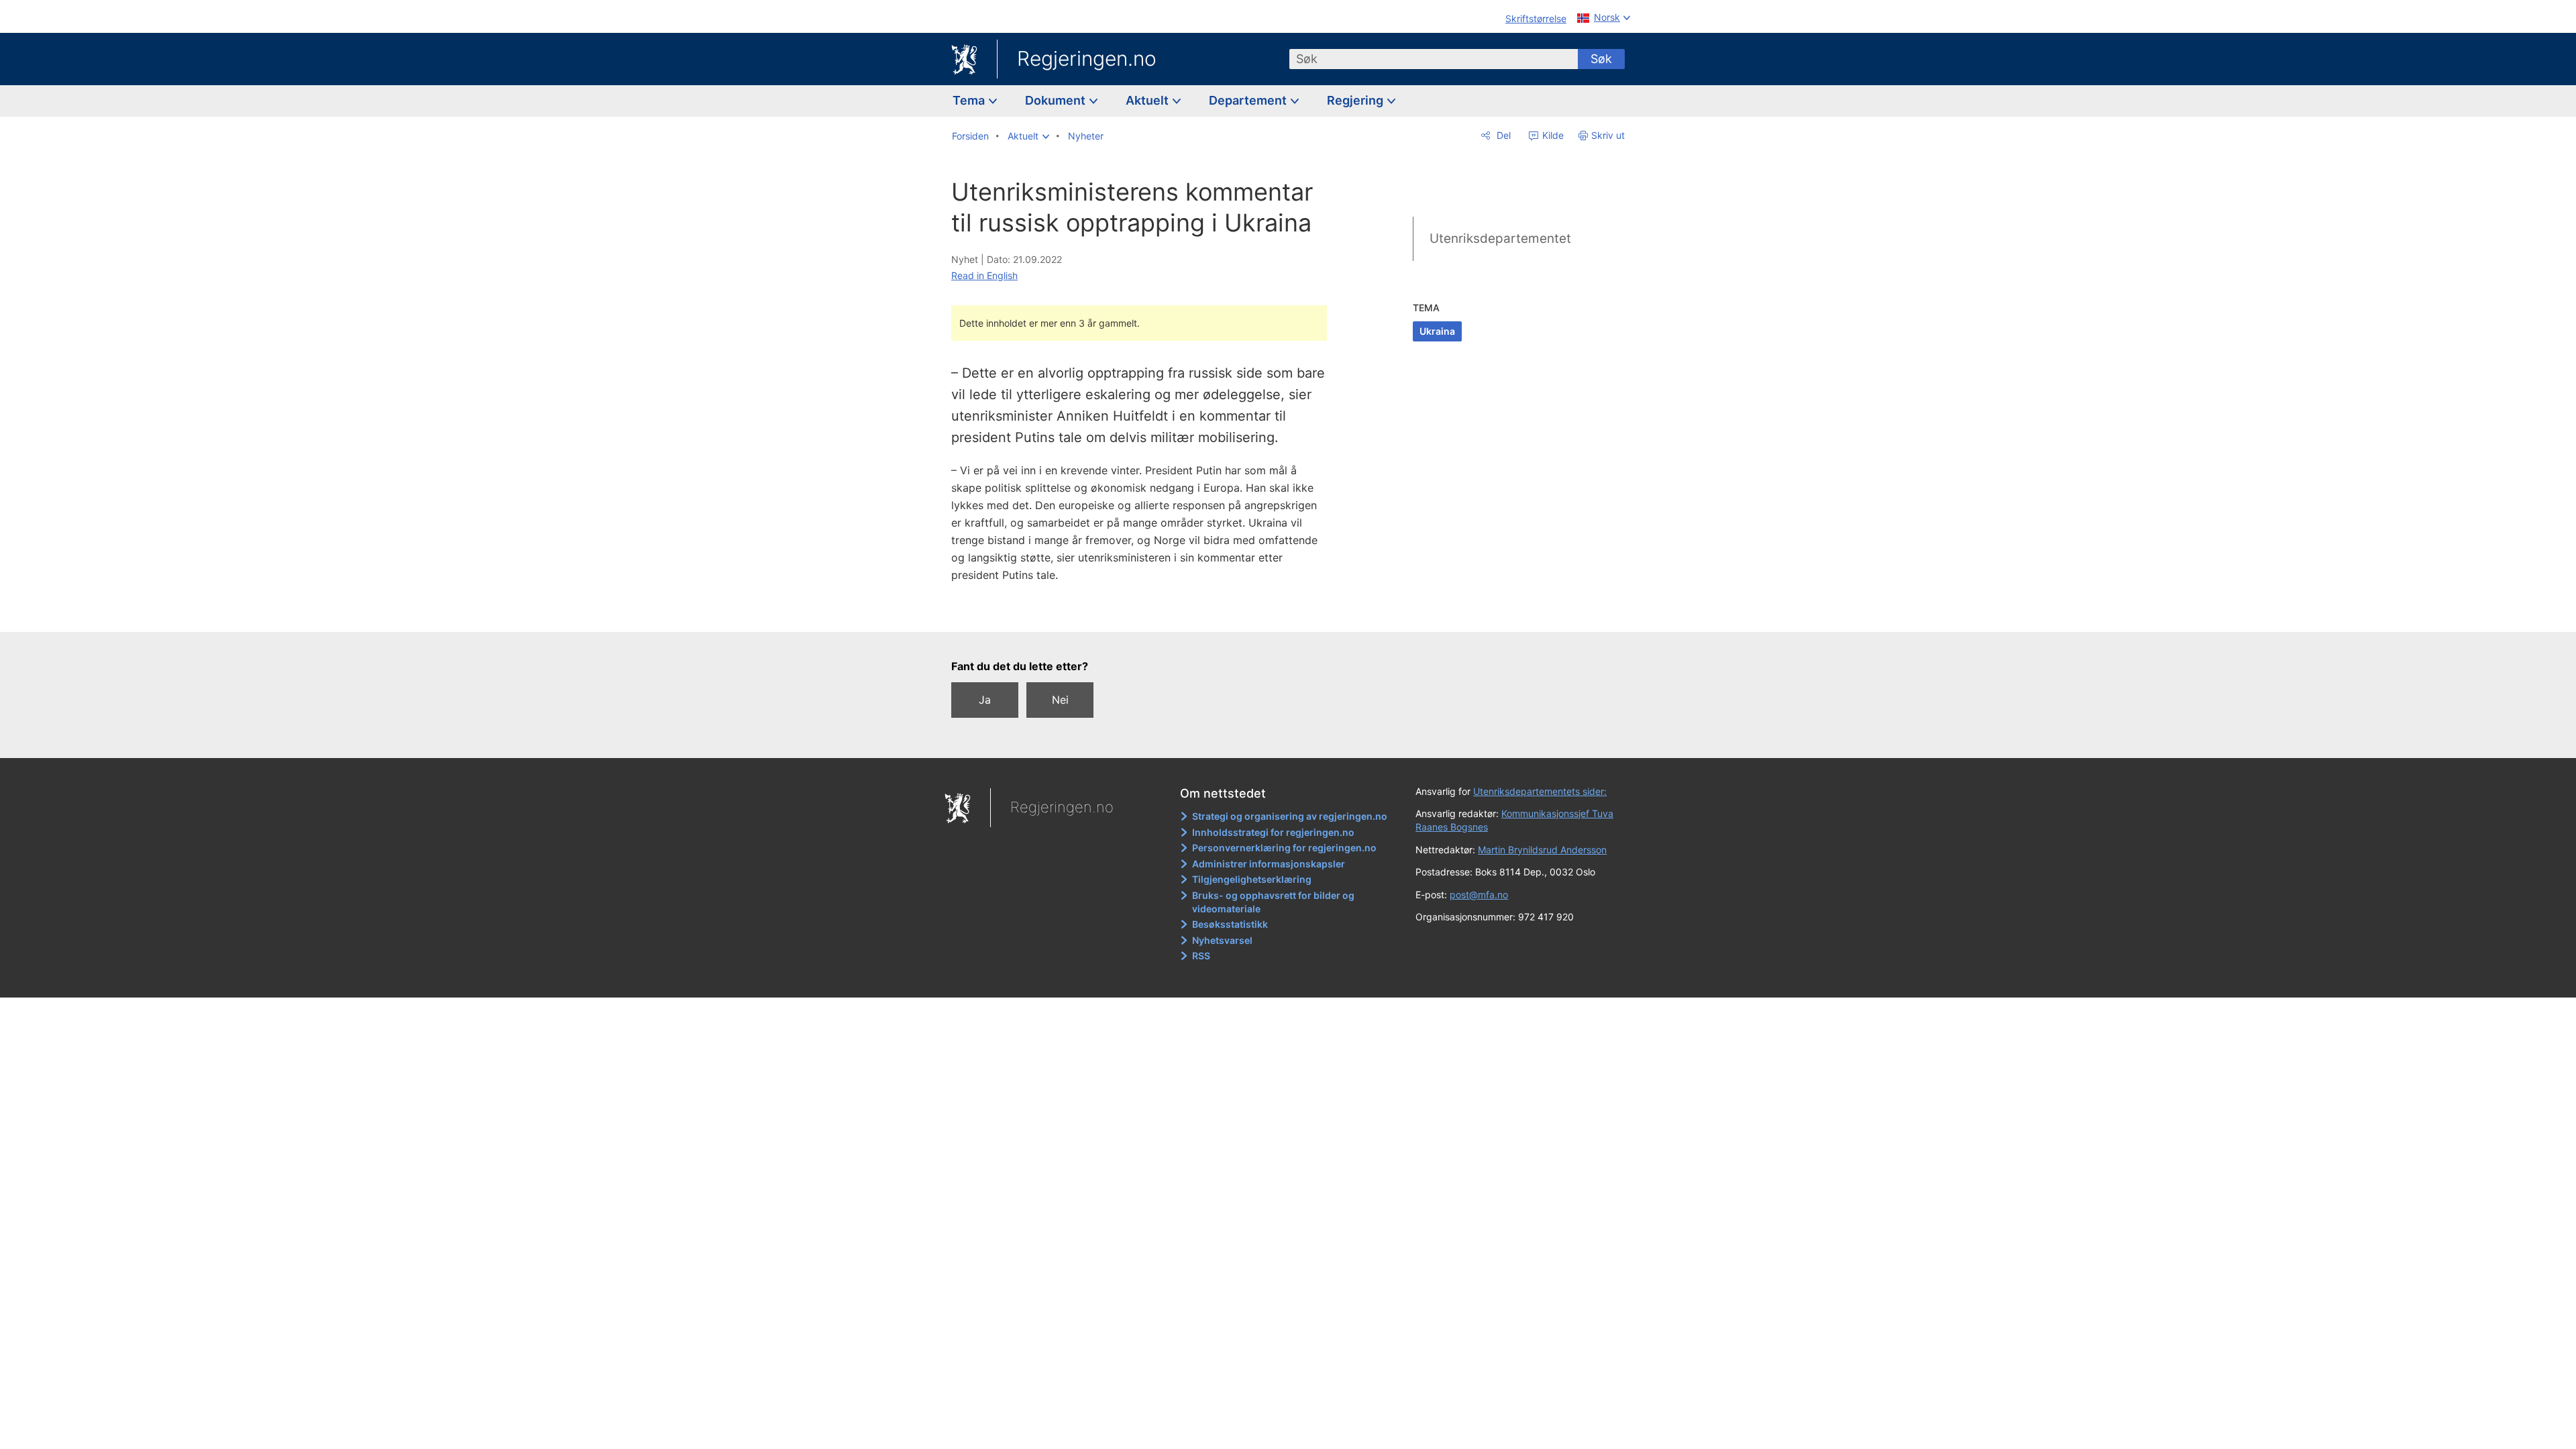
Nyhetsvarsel (1222, 940)
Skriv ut (1608, 135)
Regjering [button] (1356, 100)
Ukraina (1437, 331)
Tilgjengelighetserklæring (1252, 879)
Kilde (1552, 135)
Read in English (984, 275)
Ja (985, 700)
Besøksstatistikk (1230, 924)
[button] (1028, 136)
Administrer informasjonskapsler (1269, 864)
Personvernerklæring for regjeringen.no (1284, 848)
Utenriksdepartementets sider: (1540, 791)
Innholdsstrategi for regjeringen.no (1273, 832)
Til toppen (1146, 612)
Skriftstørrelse (1536, 18)
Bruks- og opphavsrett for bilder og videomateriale (1273, 902)
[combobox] (1434, 59)
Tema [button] (970, 100)
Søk (1601, 59)
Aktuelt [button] (1148, 100)
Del (1502, 135)
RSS (1201, 956)
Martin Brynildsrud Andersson (1542, 850)
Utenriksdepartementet (1500, 238)
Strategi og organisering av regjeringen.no (1290, 816)
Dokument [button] (1057, 100)
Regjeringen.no (1087, 58)
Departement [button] (1249, 100)
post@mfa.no (1479, 895)
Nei (1060, 700)
